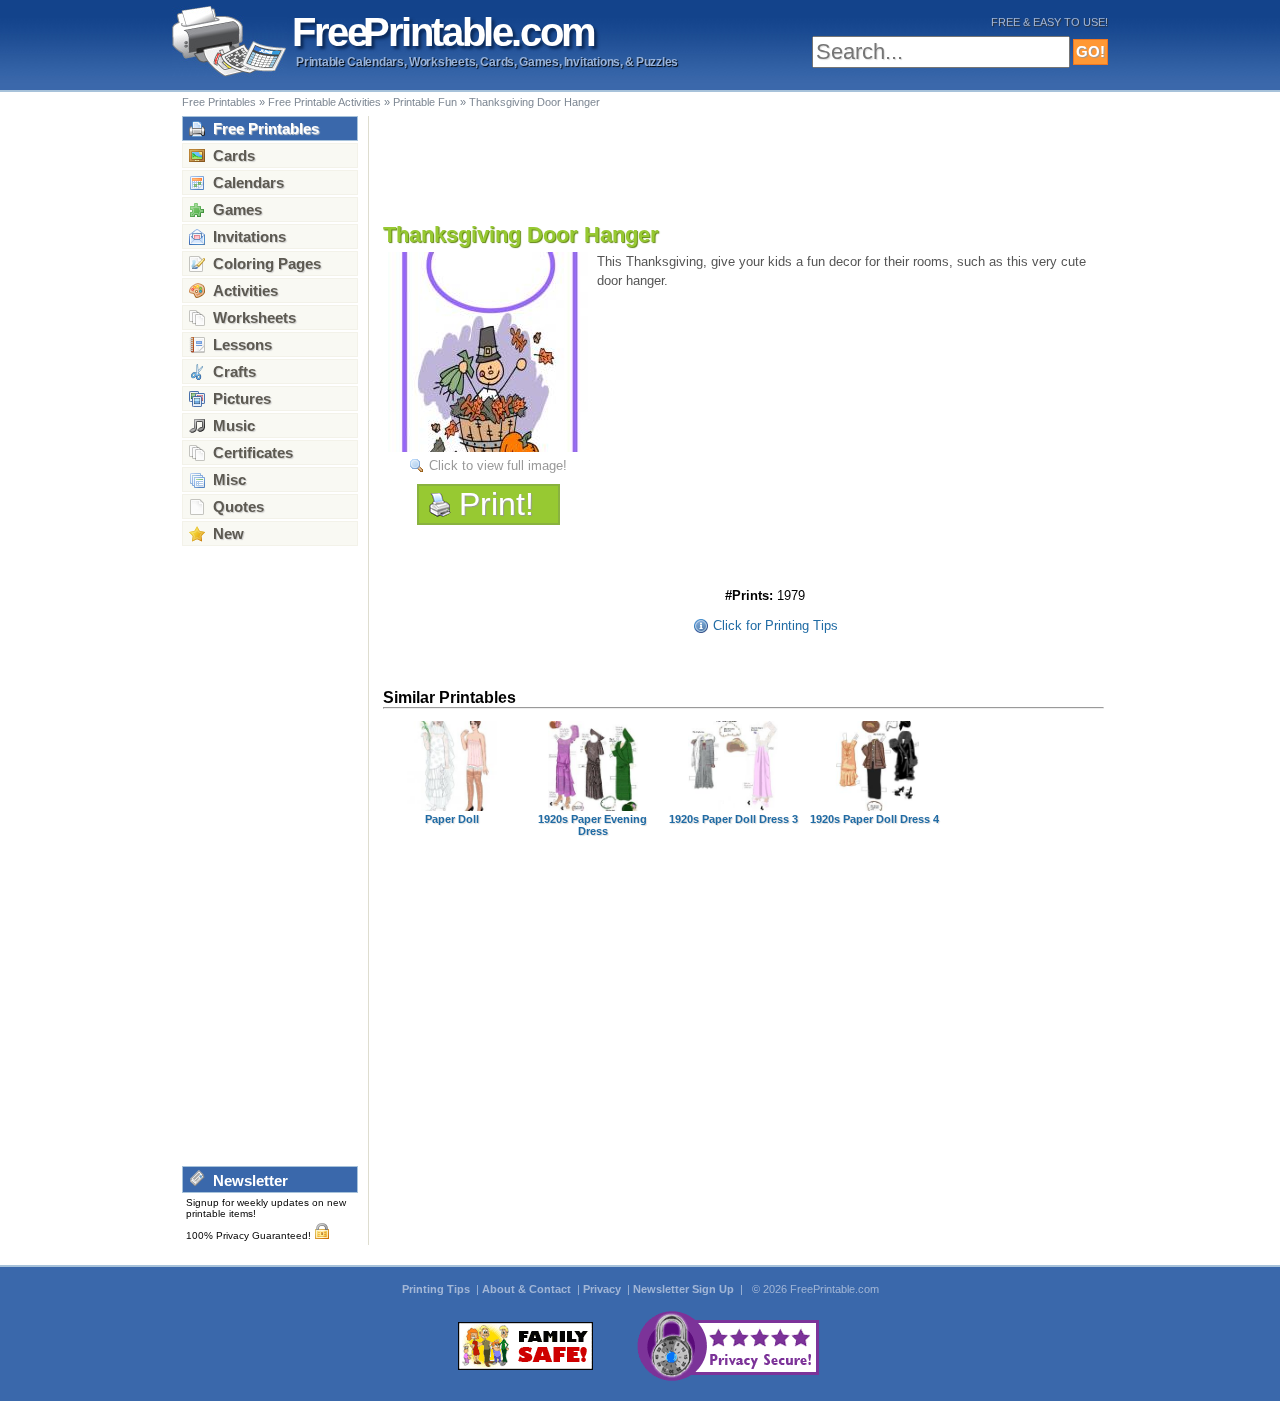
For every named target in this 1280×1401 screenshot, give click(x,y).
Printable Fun (425, 102)
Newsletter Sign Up (685, 1289)
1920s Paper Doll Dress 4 (874, 819)
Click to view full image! (498, 465)
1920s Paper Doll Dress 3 (733, 819)
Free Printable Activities (324, 102)
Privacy (603, 1289)
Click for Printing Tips (775, 625)
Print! (496, 504)
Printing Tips (437, 1289)
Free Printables (219, 102)
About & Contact (528, 1289)
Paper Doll (452, 819)
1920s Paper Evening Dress (592, 825)
